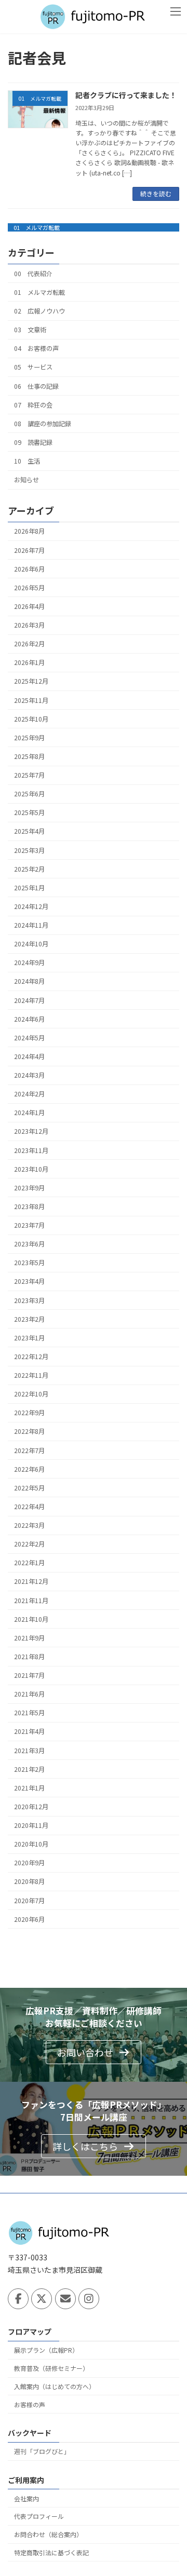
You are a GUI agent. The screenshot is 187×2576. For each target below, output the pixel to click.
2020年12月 (31, 1807)
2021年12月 (31, 1581)
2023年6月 (29, 1244)
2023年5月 (29, 1263)
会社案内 (26, 2498)
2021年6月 (29, 1694)
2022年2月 (29, 1544)
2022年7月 (29, 1450)
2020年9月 (29, 1863)
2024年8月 (29, 981)
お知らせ (26, 480)
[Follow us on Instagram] (89, 2299)
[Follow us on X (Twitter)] (42, 2299)
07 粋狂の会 (33, 404)
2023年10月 (31, 1169)
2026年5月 (29, 588)
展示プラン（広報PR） (46, 2350)
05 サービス (33, 367)
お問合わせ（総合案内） (48, 2534)
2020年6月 (29, 1919)
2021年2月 (29, 1769)
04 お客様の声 (36, 348)
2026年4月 (29, 606)
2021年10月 (31, 1619)
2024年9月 (29, 962)
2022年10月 (31, 1394)
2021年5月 (29, 1713)
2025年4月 (29, 831)
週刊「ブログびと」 (42, 2451)
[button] (94, 2052)
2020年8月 (29, 1881)
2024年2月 (29, 1094)
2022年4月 (29, 1507)
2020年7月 (29, 1900)
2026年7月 (29, 550)
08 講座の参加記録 (43, 423)
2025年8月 (29, 756)
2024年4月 (29, 1056)
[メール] (65, 2299)
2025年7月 (29, 775)
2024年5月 (29, 1038)
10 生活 (27, 461)
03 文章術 (30, 330)
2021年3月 (29, 1750)
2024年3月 (29, 1075)
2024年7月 (29, 1000)
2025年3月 (29, 850)
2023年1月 (29, 1338)
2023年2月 (29, 1319)
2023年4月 (29, 1281)
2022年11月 (31, 1375)
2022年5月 (29, 1488)
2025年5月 (29, 812)
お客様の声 (30, 2404)
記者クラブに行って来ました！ (126, 95)
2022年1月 (29, 1563)
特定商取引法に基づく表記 (51, 2552)
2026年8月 (29, 531)
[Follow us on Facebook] (18, 2299)
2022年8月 (29, 1431)
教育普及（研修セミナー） (51, 2368)
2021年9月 (29, 1638)
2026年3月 (29, 625)
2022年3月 (29, 1525)
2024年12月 (31, 906)
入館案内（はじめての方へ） (55, 2386)
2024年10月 (31, 944)
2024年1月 (29, 1113)
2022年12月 (31, 1357)
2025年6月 (29, 794)
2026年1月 (29, 662)
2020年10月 (31, 1844)
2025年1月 (29, 888)
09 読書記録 (33, 442)
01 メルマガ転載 (37, 227)
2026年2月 (29, 644)
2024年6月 (29, 1019)
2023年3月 (29, 1300)
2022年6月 (29, 1469)
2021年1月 (29, 1788)
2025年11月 (31, 700)
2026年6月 (29, 568)
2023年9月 (29, 1188)
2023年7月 (29, 1225)
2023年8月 (29, 1206)
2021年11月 (31, 1600)
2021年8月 (29, 1657)
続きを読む (156, 193)
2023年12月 (31, 1131)
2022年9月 (29, 1413)
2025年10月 (31, 718)
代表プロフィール (39, 2517)
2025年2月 (29, 869)
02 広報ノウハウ (39, 311)
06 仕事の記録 (36, 386)
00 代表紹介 (33, 273)
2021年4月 (29, 1731)
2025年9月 (29, 738)
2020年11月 (31, 1825)
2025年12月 (31, 681)
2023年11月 (31, 1150)
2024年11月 (31, 925)
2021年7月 (29, 1675)
